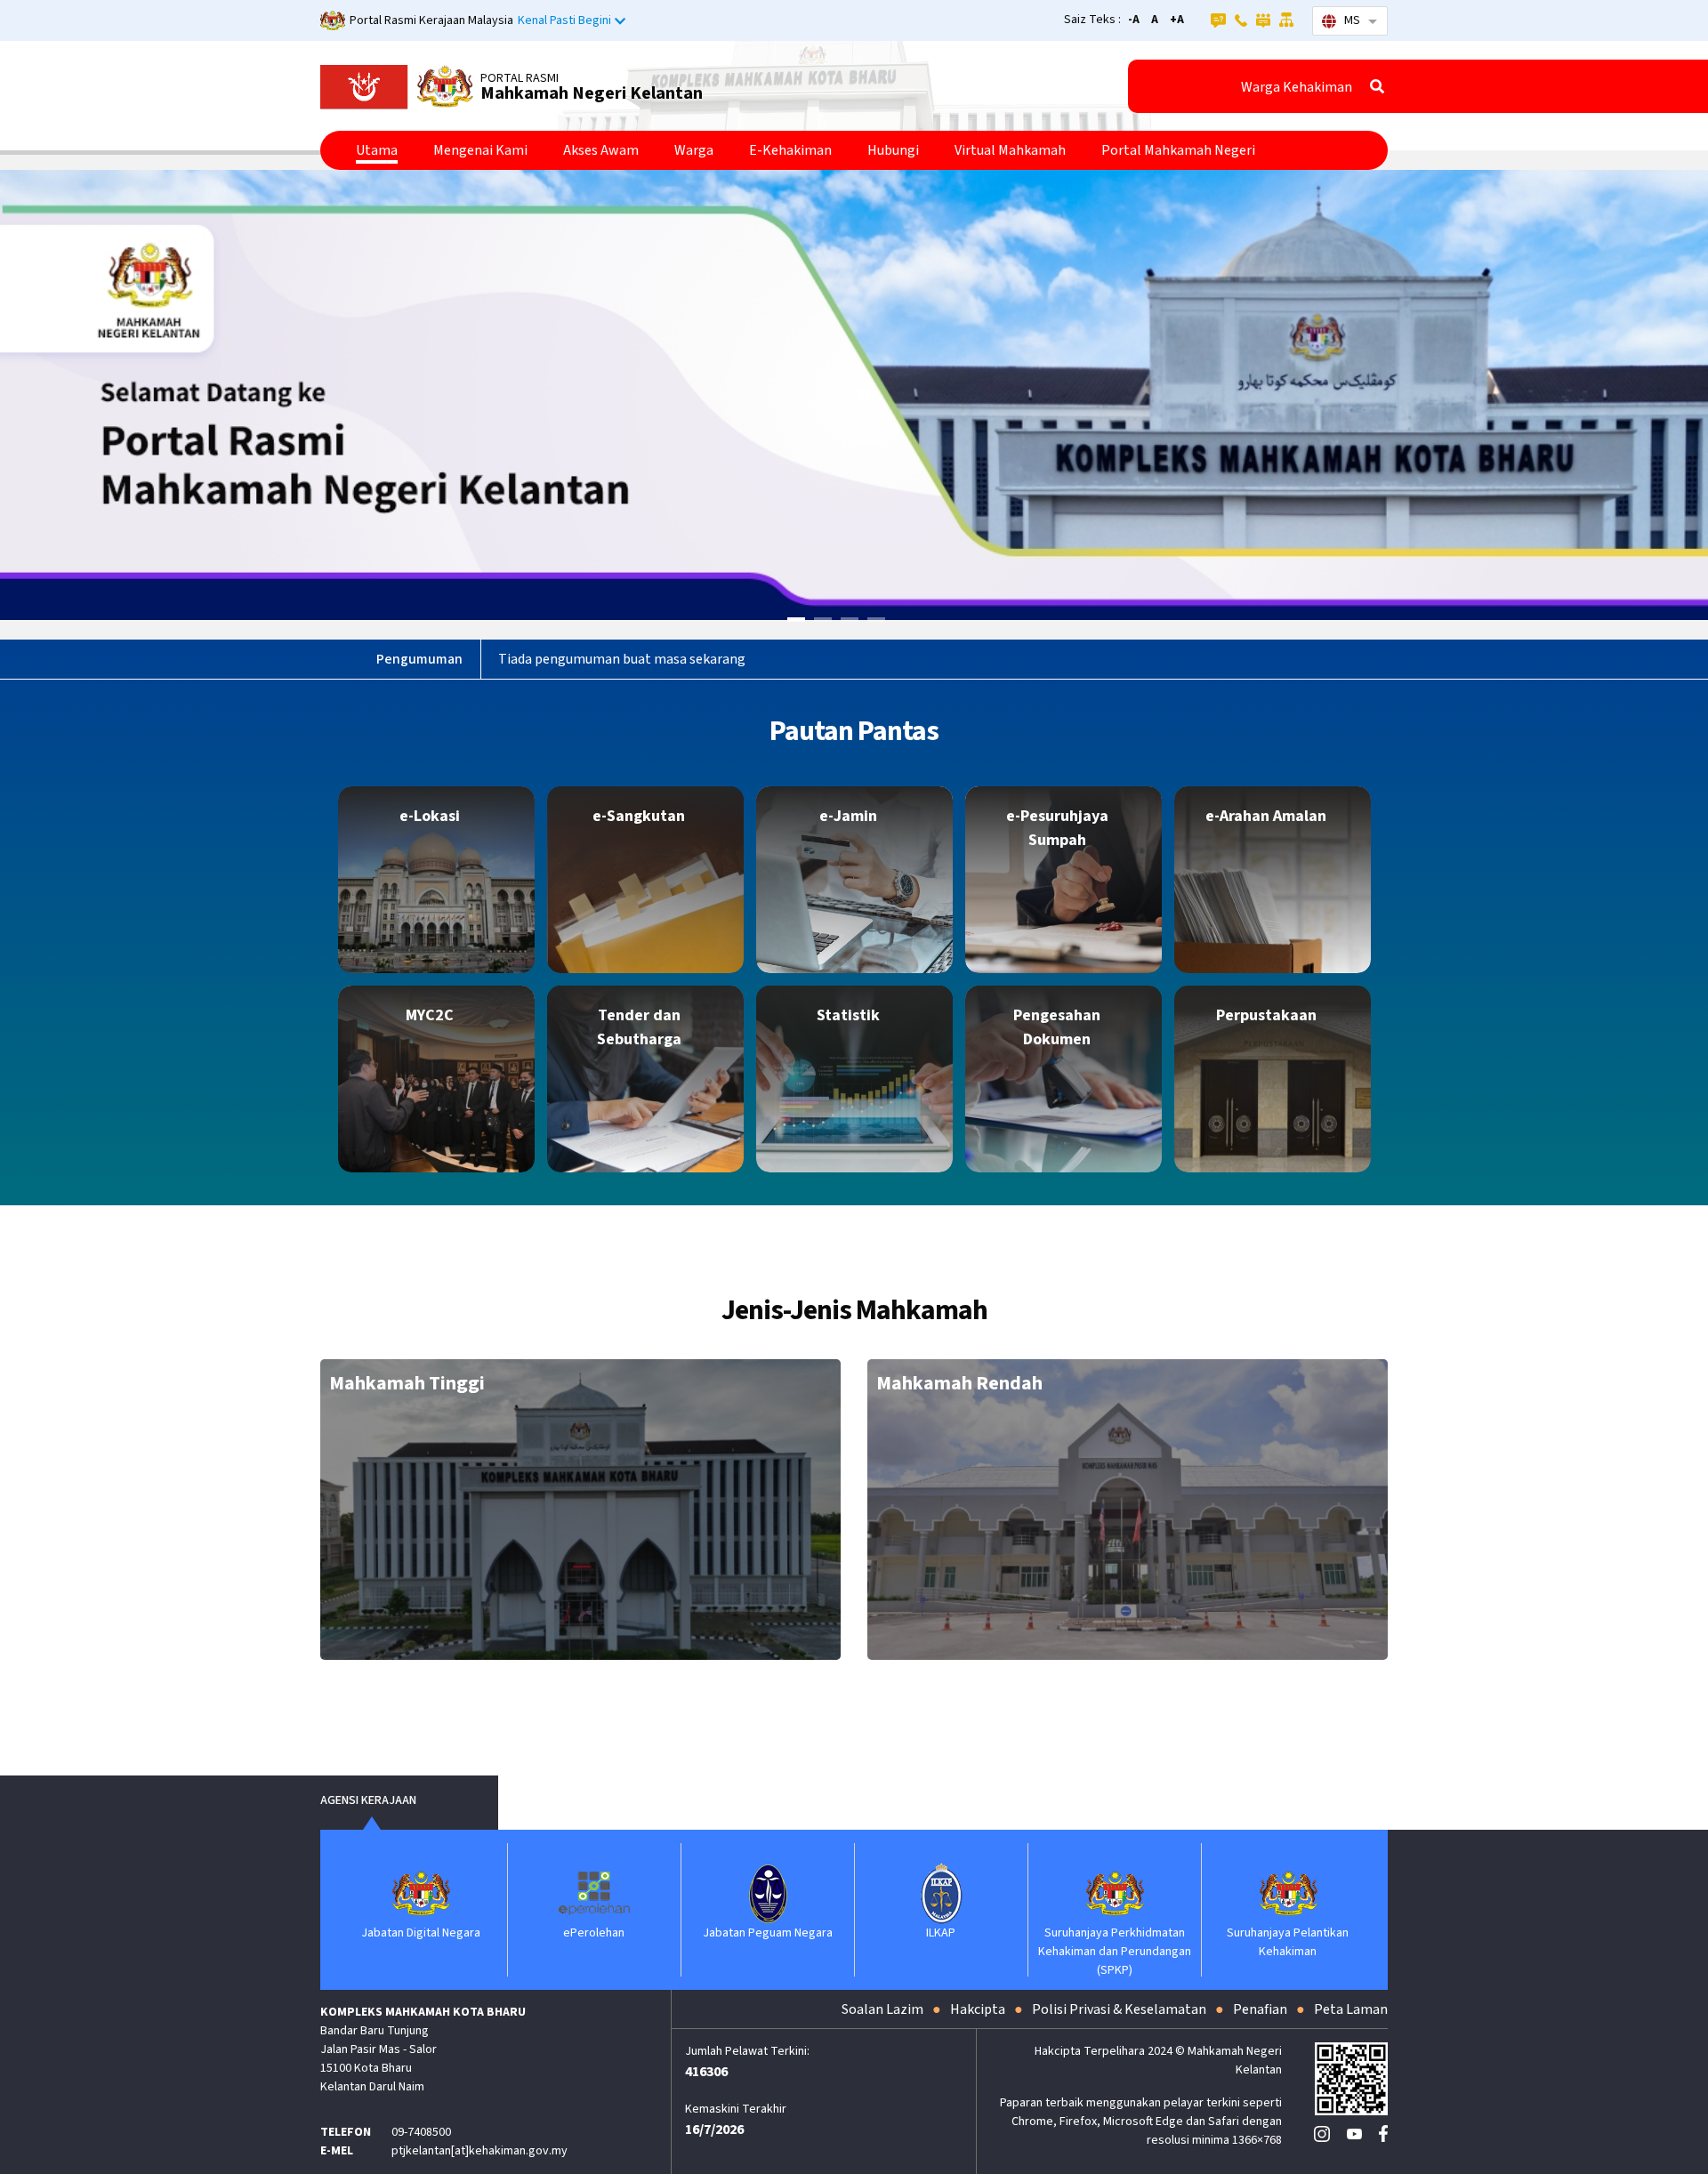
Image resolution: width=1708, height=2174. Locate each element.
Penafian (1260, 2009)
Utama (377, 150)
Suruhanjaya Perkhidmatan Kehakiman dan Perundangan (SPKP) (1100, 1952)
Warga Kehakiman (1297, 87)
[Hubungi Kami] (1241, 20)
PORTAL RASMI (520, 78)
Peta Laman (1351, 2009)
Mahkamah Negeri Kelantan (592, 93)
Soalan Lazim (882, 2009)
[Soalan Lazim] (1218, 20)
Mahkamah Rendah (959, 1383)
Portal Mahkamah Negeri (1178, 150)
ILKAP (927, 1933)
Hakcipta (978, 2009)
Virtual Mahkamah (1010, 150)
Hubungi (893, 150)
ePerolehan (580, 1933)
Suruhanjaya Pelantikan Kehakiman (1273, 1942)
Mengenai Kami (480, 150)
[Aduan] (1263, 20)
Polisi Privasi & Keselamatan (1119, 2009)
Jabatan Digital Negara (406, 1933)
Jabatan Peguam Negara (753, 1933)
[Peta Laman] (1287, 20)
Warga (694, 150)
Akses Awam (601, 150)
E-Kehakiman (790, 150)
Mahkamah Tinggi (407, 1383)
